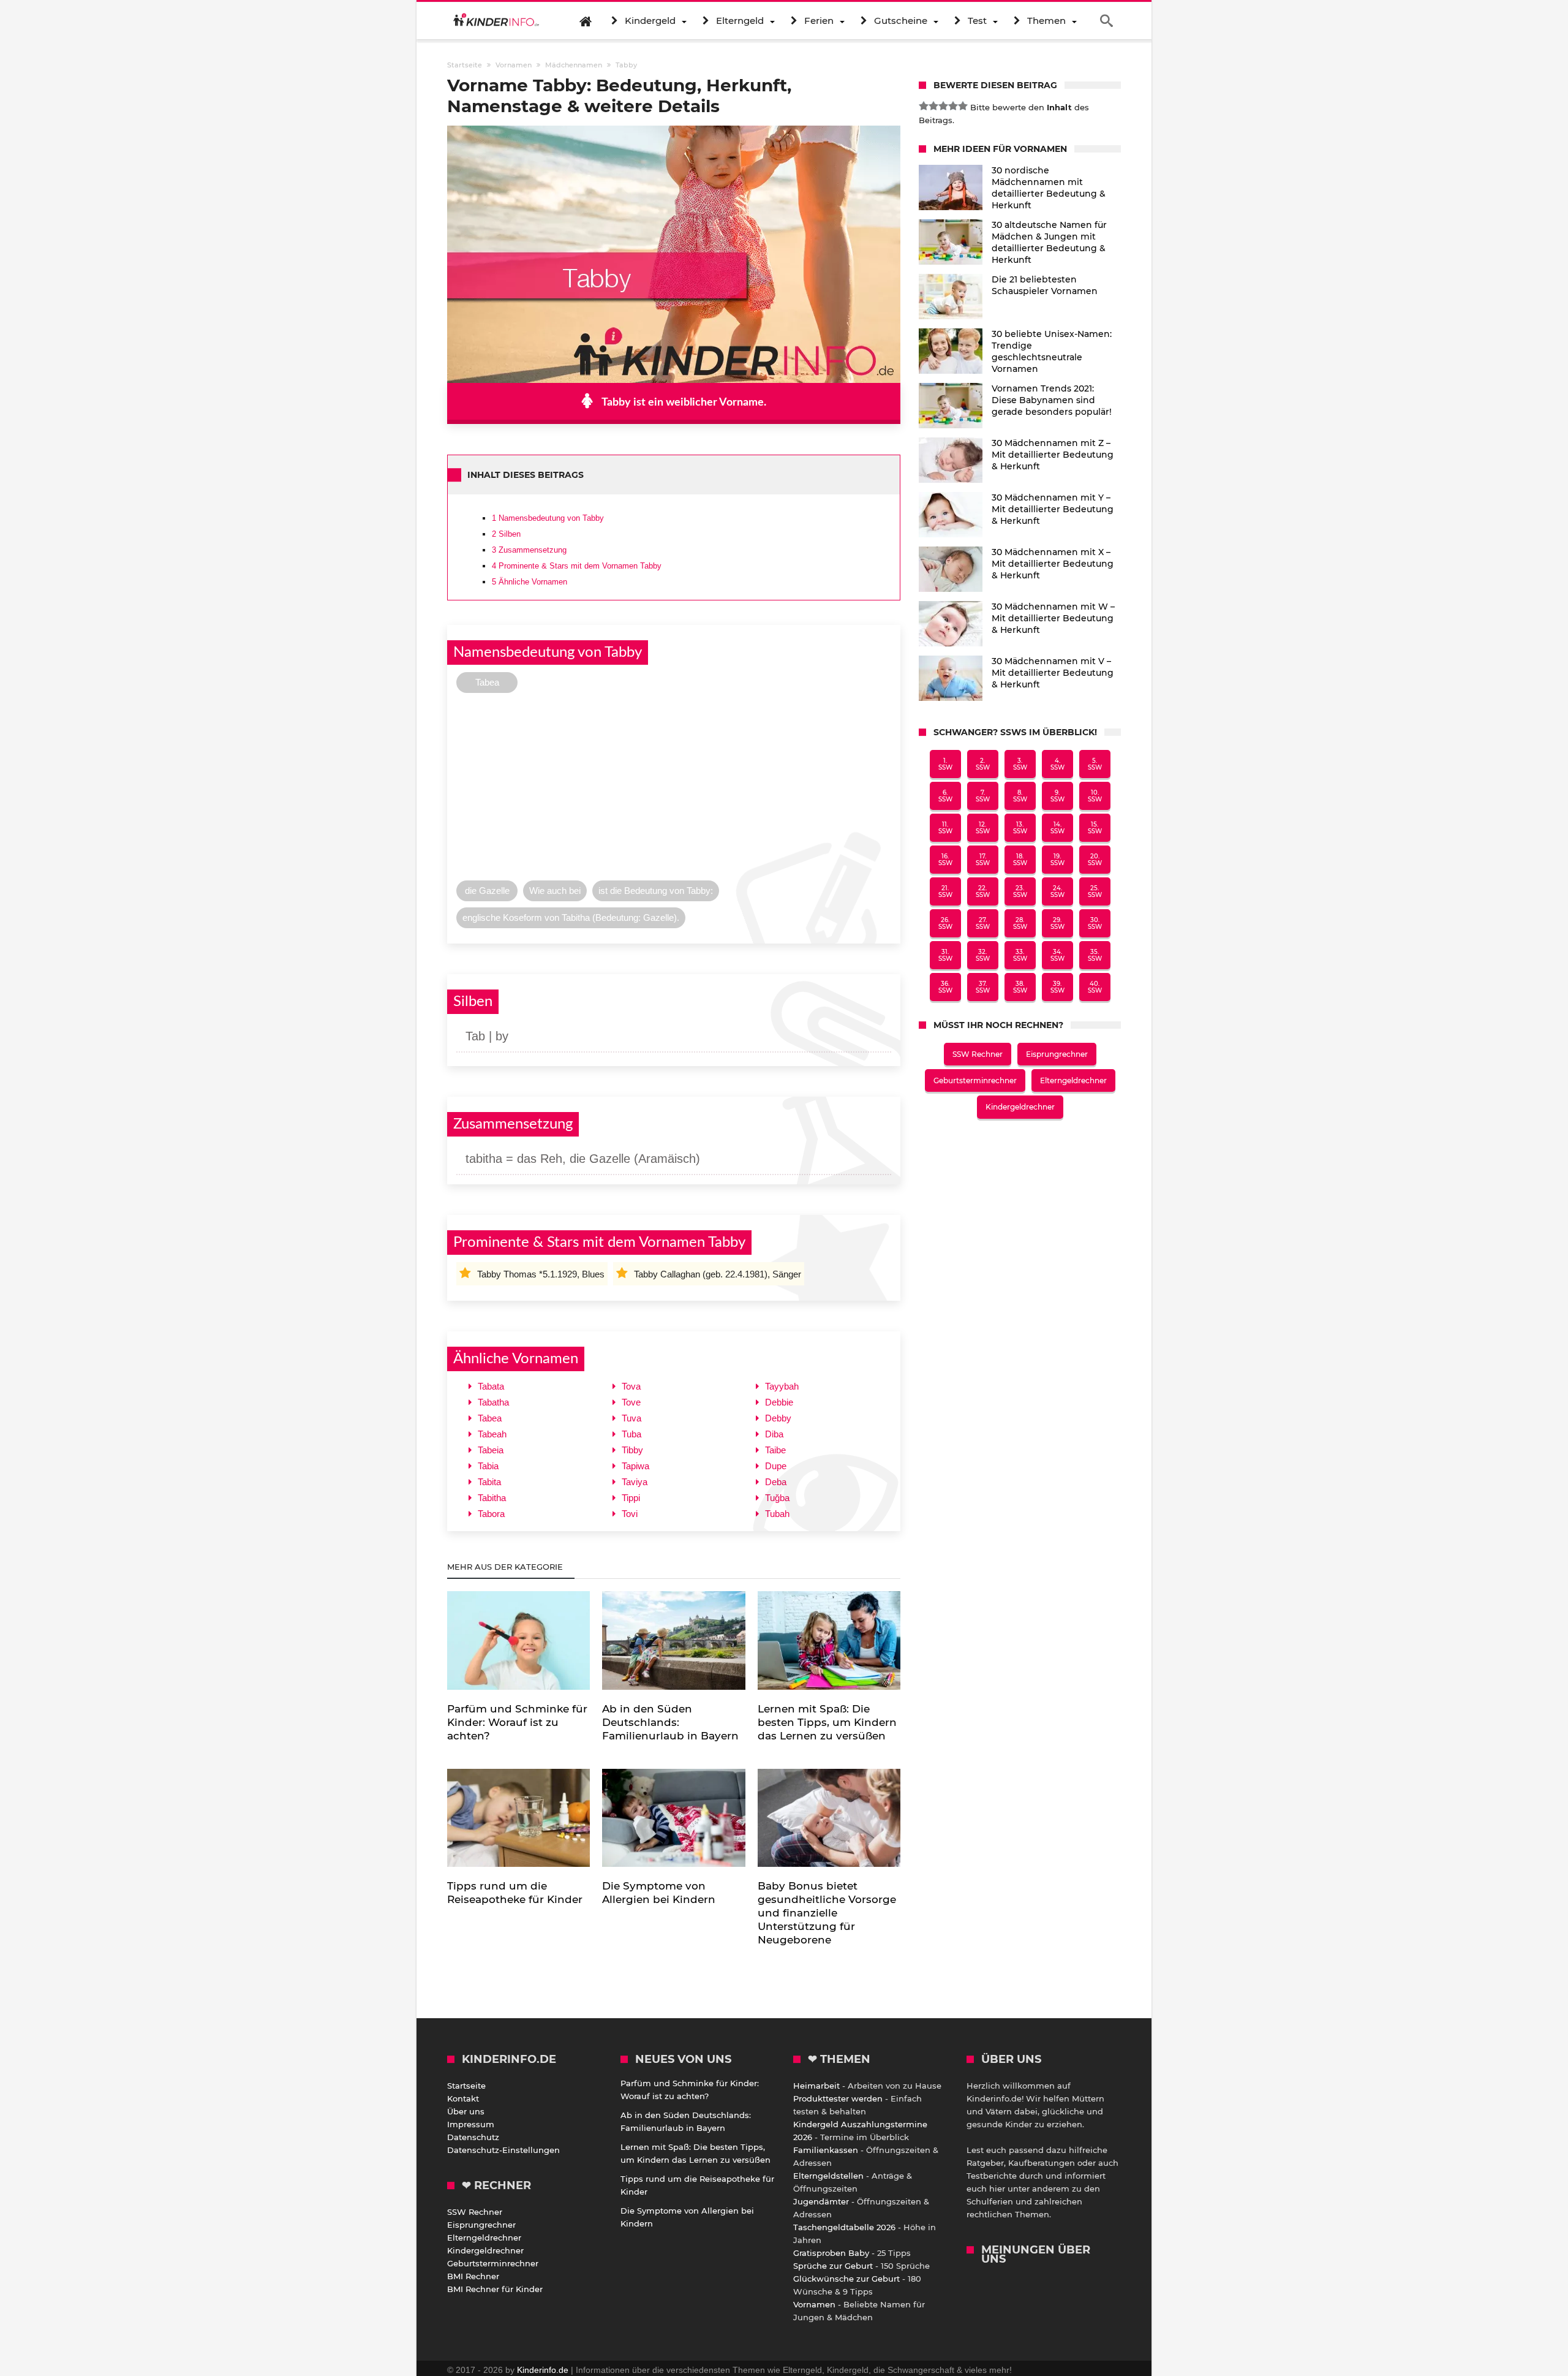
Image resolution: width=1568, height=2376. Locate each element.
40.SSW (1095, 987)
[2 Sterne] (933, 106)
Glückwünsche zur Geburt (846, 2279)
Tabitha (492, 1498)
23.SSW (1020, 891)
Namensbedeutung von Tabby (548, 518)
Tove (631, 1402)
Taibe (775, 1450)
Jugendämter (821, 2201)
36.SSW (945, 987)
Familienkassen (826, 2150)
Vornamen (814, 2304)
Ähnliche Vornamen (530, 582)
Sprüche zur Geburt (833, 2266)
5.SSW (1095, 764)
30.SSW (1095, 923)
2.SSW (983, 764)
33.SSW (1020, 955)
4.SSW (1057, 764)
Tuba (631, 1434)
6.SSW (945, 796)
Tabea (490, 1418)
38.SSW (1020, 987)
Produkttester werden (838, 2098)
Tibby (632, 1450)
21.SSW (945, 891)
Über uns (466, 2111)
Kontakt (463, 2098)
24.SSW (1057, 891)
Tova (631, 1386)
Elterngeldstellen (828, 2176)
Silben (506, 534)
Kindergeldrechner (1020, 1107)
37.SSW (983, 987)
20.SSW (1095, 860)
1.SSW (945, 764)
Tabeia (491, 1450)
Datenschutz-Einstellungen (503, 2150)
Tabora (491, 1514)
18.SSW (1020, 860)
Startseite (466, 2086)
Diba (774, 1434)
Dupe (776, 1466)
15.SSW (1095, 828)
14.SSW (1057, 828)
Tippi (631, 1498)
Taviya (635, 1482)
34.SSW (1057, 955)
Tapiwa (635, 1466)
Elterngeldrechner (1073, 1080)
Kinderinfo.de (543, 2370)
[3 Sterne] (943, 106)
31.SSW (945, 955)
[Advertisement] (674, 790)
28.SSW (1020, 923)
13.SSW (1020, 828)
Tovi (630, 1514)
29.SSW (1057, 923)
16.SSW (945, 860)
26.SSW (945, 923)
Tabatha (493, 1402)
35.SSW (1095, 955)
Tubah (777, 1514)
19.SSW (1057, 860)
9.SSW (1057, 796)
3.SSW (1020, 764)
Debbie (779, 1402)
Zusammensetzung (529, 550)
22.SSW (983, 891)
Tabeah (492, 1434)
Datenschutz (473, 2137)
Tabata (491, 1386)
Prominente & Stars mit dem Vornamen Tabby (577, 566)
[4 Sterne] (953, 106)
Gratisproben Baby (831, 2253)
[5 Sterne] (963, 106)
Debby (778, 1418)
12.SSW (983, 828)
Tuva (631, 1418)
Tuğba (777, 1498)
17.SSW (983, 860)
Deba (776, 1482)
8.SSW (1020, 796)
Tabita (489, 1482)
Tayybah (782, 1386)
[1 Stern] (924, 106)
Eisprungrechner (1057, 1054)
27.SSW (983, 923)
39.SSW (1057, 987)
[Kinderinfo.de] (496, 21)
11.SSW (945, 828)
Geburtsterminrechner (975, 1080)
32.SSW (983, 955)
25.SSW (1095, 891)
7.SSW (983, 796)
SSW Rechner (978, 1054)
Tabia (488, 1466)
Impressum (471, 2124)
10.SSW (1095, 796)
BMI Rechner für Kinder (495, 2289)
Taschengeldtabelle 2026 (844, 2227)
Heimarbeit (816, 2086)
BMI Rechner (473, 2276)
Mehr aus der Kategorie (506, 1567)
